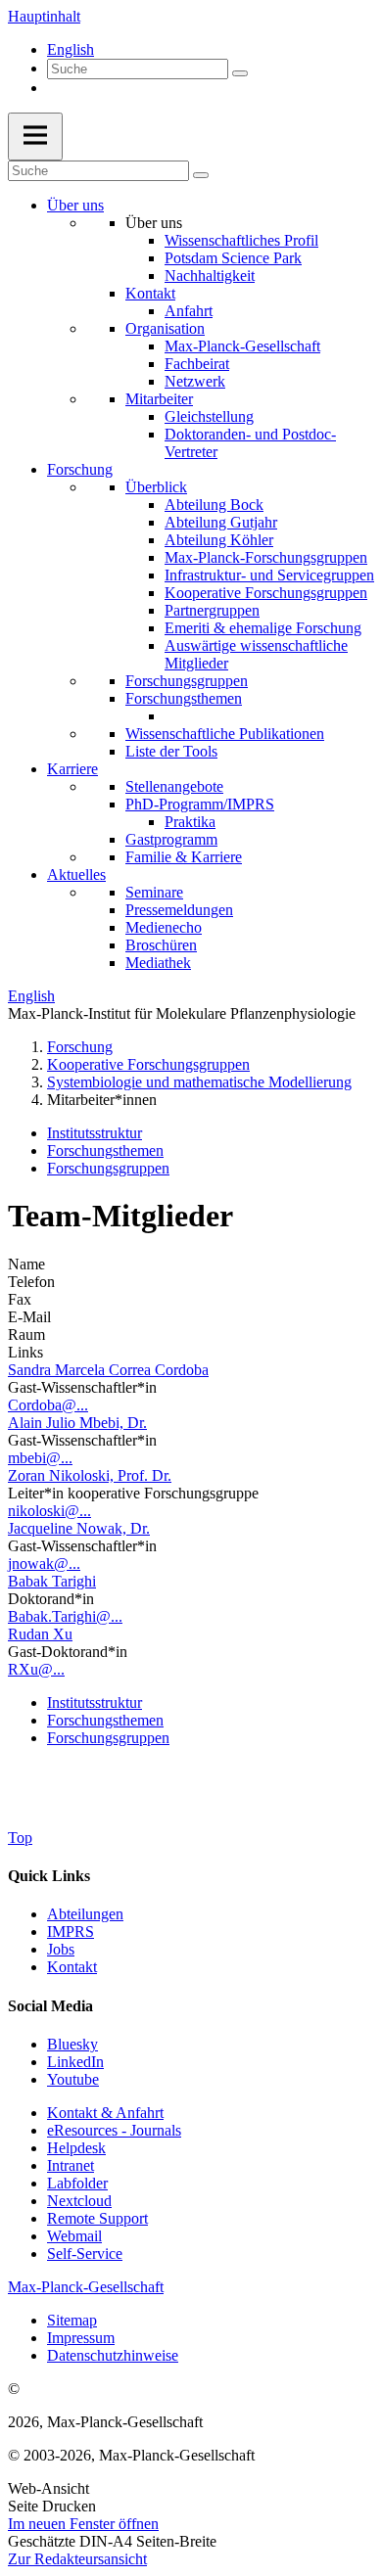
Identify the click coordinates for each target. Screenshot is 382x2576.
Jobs (61, 1949)
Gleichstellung (209, 416)
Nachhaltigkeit (210, 276)
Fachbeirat (197, 364)
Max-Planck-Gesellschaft (242, 346)
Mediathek (158, 963)
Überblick (156, 487)
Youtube (73, 2079)
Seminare (154, 892)
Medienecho (164, 927)
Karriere (72, 769)
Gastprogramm (171, 839)
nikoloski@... (49, 1511)
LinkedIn (75, 2062)
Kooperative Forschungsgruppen (266, 593)
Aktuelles (76, 874)
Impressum (81, 2338)
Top (20, 1838)
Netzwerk (195, 381)
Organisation (165, 328)
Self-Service (85, 2254)
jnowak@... (44, 1564)
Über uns (75, 205)
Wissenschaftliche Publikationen (225, 734)
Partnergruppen (212, 610)
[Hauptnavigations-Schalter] (35, 137)
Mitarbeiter (159, 399)
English (71, 49)
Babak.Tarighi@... (65, 1616)
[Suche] (240, 73)
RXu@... (36, 1669)
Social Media (50, 2006)
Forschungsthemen (184, 698)
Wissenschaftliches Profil (241, 240)
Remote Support (97, 2218)
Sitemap (72, 2320)
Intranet (71, 2165)
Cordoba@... (48, 1405)
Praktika (190, 822)
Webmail (74, 2236)
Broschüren (161, 945)
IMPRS (71, 1932)
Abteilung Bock (214, 505)
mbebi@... (40, 1458)
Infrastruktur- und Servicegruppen (269, 575)
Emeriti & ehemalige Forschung (263, 628)
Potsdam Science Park (233, 258)
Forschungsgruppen (187, 681)
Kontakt (150, 293)
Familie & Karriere (184, 857)
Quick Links (49, 1876)
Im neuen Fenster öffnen (83, 2524)
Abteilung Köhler (219, 540)
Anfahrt (189, 311)
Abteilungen (85, 1914)
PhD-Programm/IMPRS (200, 804)
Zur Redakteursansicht (77, 2559)
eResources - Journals (114, 2130)
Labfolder (77, 2183)
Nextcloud (79, 2201)
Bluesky (72, 2044)
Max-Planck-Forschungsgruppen (266, 557)
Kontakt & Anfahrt (105, 2113)
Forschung (80, 469)
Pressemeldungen (179, 910)
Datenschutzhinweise (113, 2355)
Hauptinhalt (44, 16)
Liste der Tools (171, 751)
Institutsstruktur (95, 1133)
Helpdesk (76, 2148)
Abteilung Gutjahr (221, 522)
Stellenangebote (174, 786)
